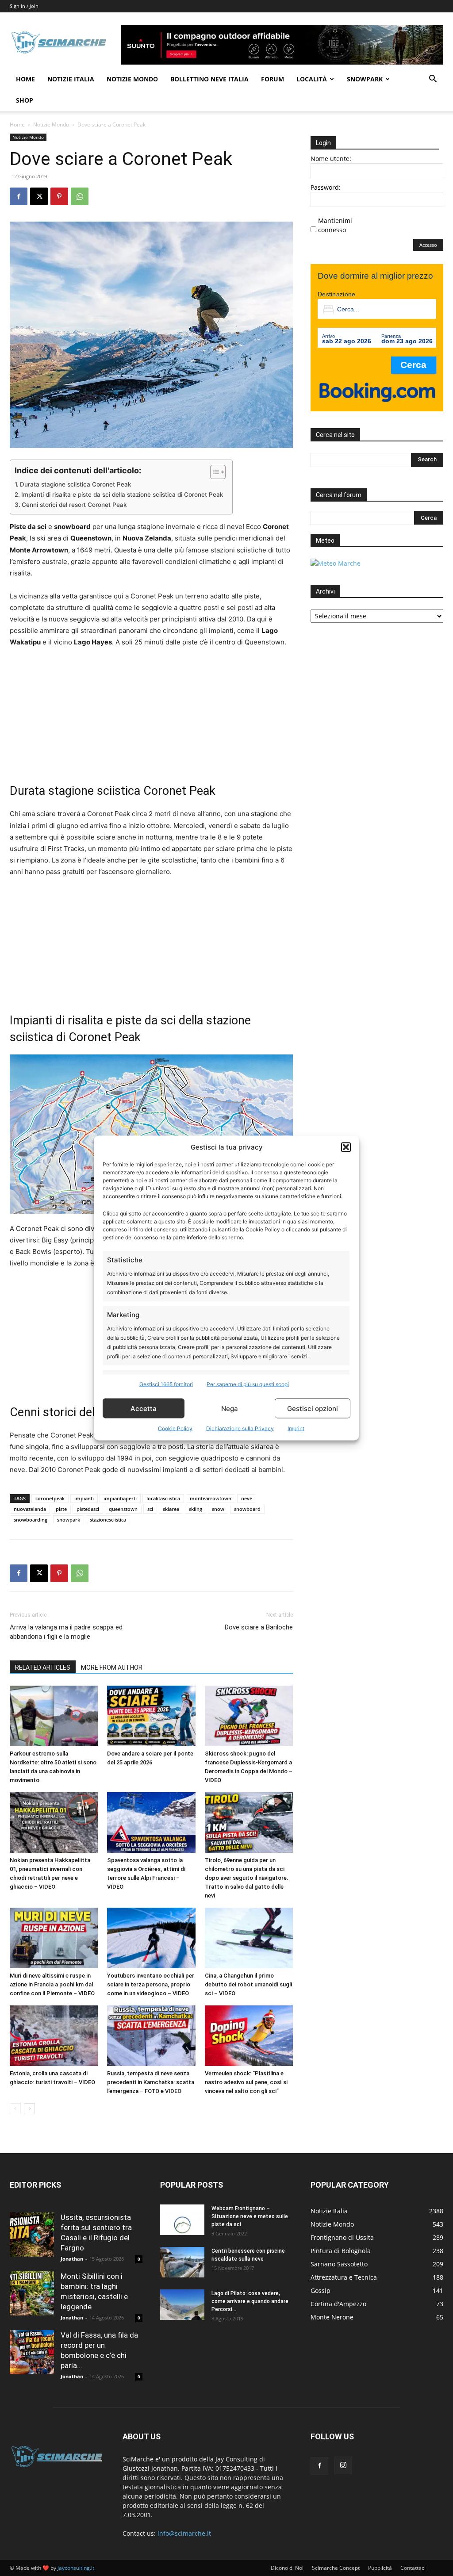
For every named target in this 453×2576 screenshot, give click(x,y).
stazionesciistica (108, 1520)
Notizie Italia (71, 79)
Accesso (428, 245)
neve (247, 1498)
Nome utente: (331, 159)
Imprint (296, 1428)
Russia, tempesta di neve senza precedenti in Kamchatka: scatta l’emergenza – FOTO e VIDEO (151, 2082)
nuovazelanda (30, 1509)
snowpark (69, 1520)
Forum (273, 79)
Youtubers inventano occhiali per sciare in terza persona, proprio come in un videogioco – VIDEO (151, 1984)
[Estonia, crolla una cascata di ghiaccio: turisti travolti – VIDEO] (54, 2036)
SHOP (25, 100)
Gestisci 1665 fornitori (166, 1384)
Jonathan (72, 2259)
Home (25, 79)
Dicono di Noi (287, 2568)
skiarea (171, 1509)
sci (150, 1509)
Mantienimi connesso (335, 225)
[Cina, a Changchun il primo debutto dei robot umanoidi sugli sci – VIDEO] (249, 1938)
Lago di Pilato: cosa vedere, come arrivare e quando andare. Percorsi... (251, 2301)
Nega (230, 1408)
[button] (346, 1147)
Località (312, 79)
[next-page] (29, 2109)
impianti (84, 1498)
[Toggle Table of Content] (213, 472)
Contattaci (413, 2568)
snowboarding (31, 1520)
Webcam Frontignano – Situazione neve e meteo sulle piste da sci (250, 2216)
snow (218, 1509)
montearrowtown (211, 1498)
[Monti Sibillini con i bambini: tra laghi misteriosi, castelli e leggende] (32, 2293)
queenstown (123, 1509)
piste (61, 1509)
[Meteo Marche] (336, 563)
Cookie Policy (175, 1428)
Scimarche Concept (336, 2568)
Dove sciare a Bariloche (259, 1627)
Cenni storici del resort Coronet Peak (74, 505)
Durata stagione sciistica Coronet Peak (76, 484)
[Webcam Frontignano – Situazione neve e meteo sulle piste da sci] (182, 2220)
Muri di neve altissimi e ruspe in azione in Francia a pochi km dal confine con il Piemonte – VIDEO (52, 1984)
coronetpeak (50, 1498)
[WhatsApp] (80, 196)
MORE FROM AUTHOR (112, 1667)
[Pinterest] (59, 196)
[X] (39, 196)
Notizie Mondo (132, 79)
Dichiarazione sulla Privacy (240, 1428)
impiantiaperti (120, 1498)
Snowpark (365, 79)
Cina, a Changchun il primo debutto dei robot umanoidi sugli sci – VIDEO (248, 1984)
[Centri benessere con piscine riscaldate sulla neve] (182, 2262)
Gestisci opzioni (313, 1408)
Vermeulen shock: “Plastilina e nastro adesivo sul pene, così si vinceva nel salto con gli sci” (246, 2082)
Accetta (144, 1408)
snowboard (247, 1509)
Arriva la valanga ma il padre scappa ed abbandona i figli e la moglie (66, 1632)
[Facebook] (19, 196)
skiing (196, 1509)
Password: (326, 187)
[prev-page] (15, 2109)
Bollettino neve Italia (209, 79)
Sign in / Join (24, 6)
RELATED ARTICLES (43, 1667)
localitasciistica (163, 1498)
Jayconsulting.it (76, 2568)
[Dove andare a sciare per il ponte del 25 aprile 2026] (151, 1716)
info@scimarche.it (184, 2533)
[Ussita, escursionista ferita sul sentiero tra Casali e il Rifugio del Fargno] (32, 2235)
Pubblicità (380, 2568)
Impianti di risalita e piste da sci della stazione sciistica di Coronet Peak (122, 494)
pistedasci (88, 1509)
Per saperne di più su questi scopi (248, 1384)
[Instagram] (343, 2465)
